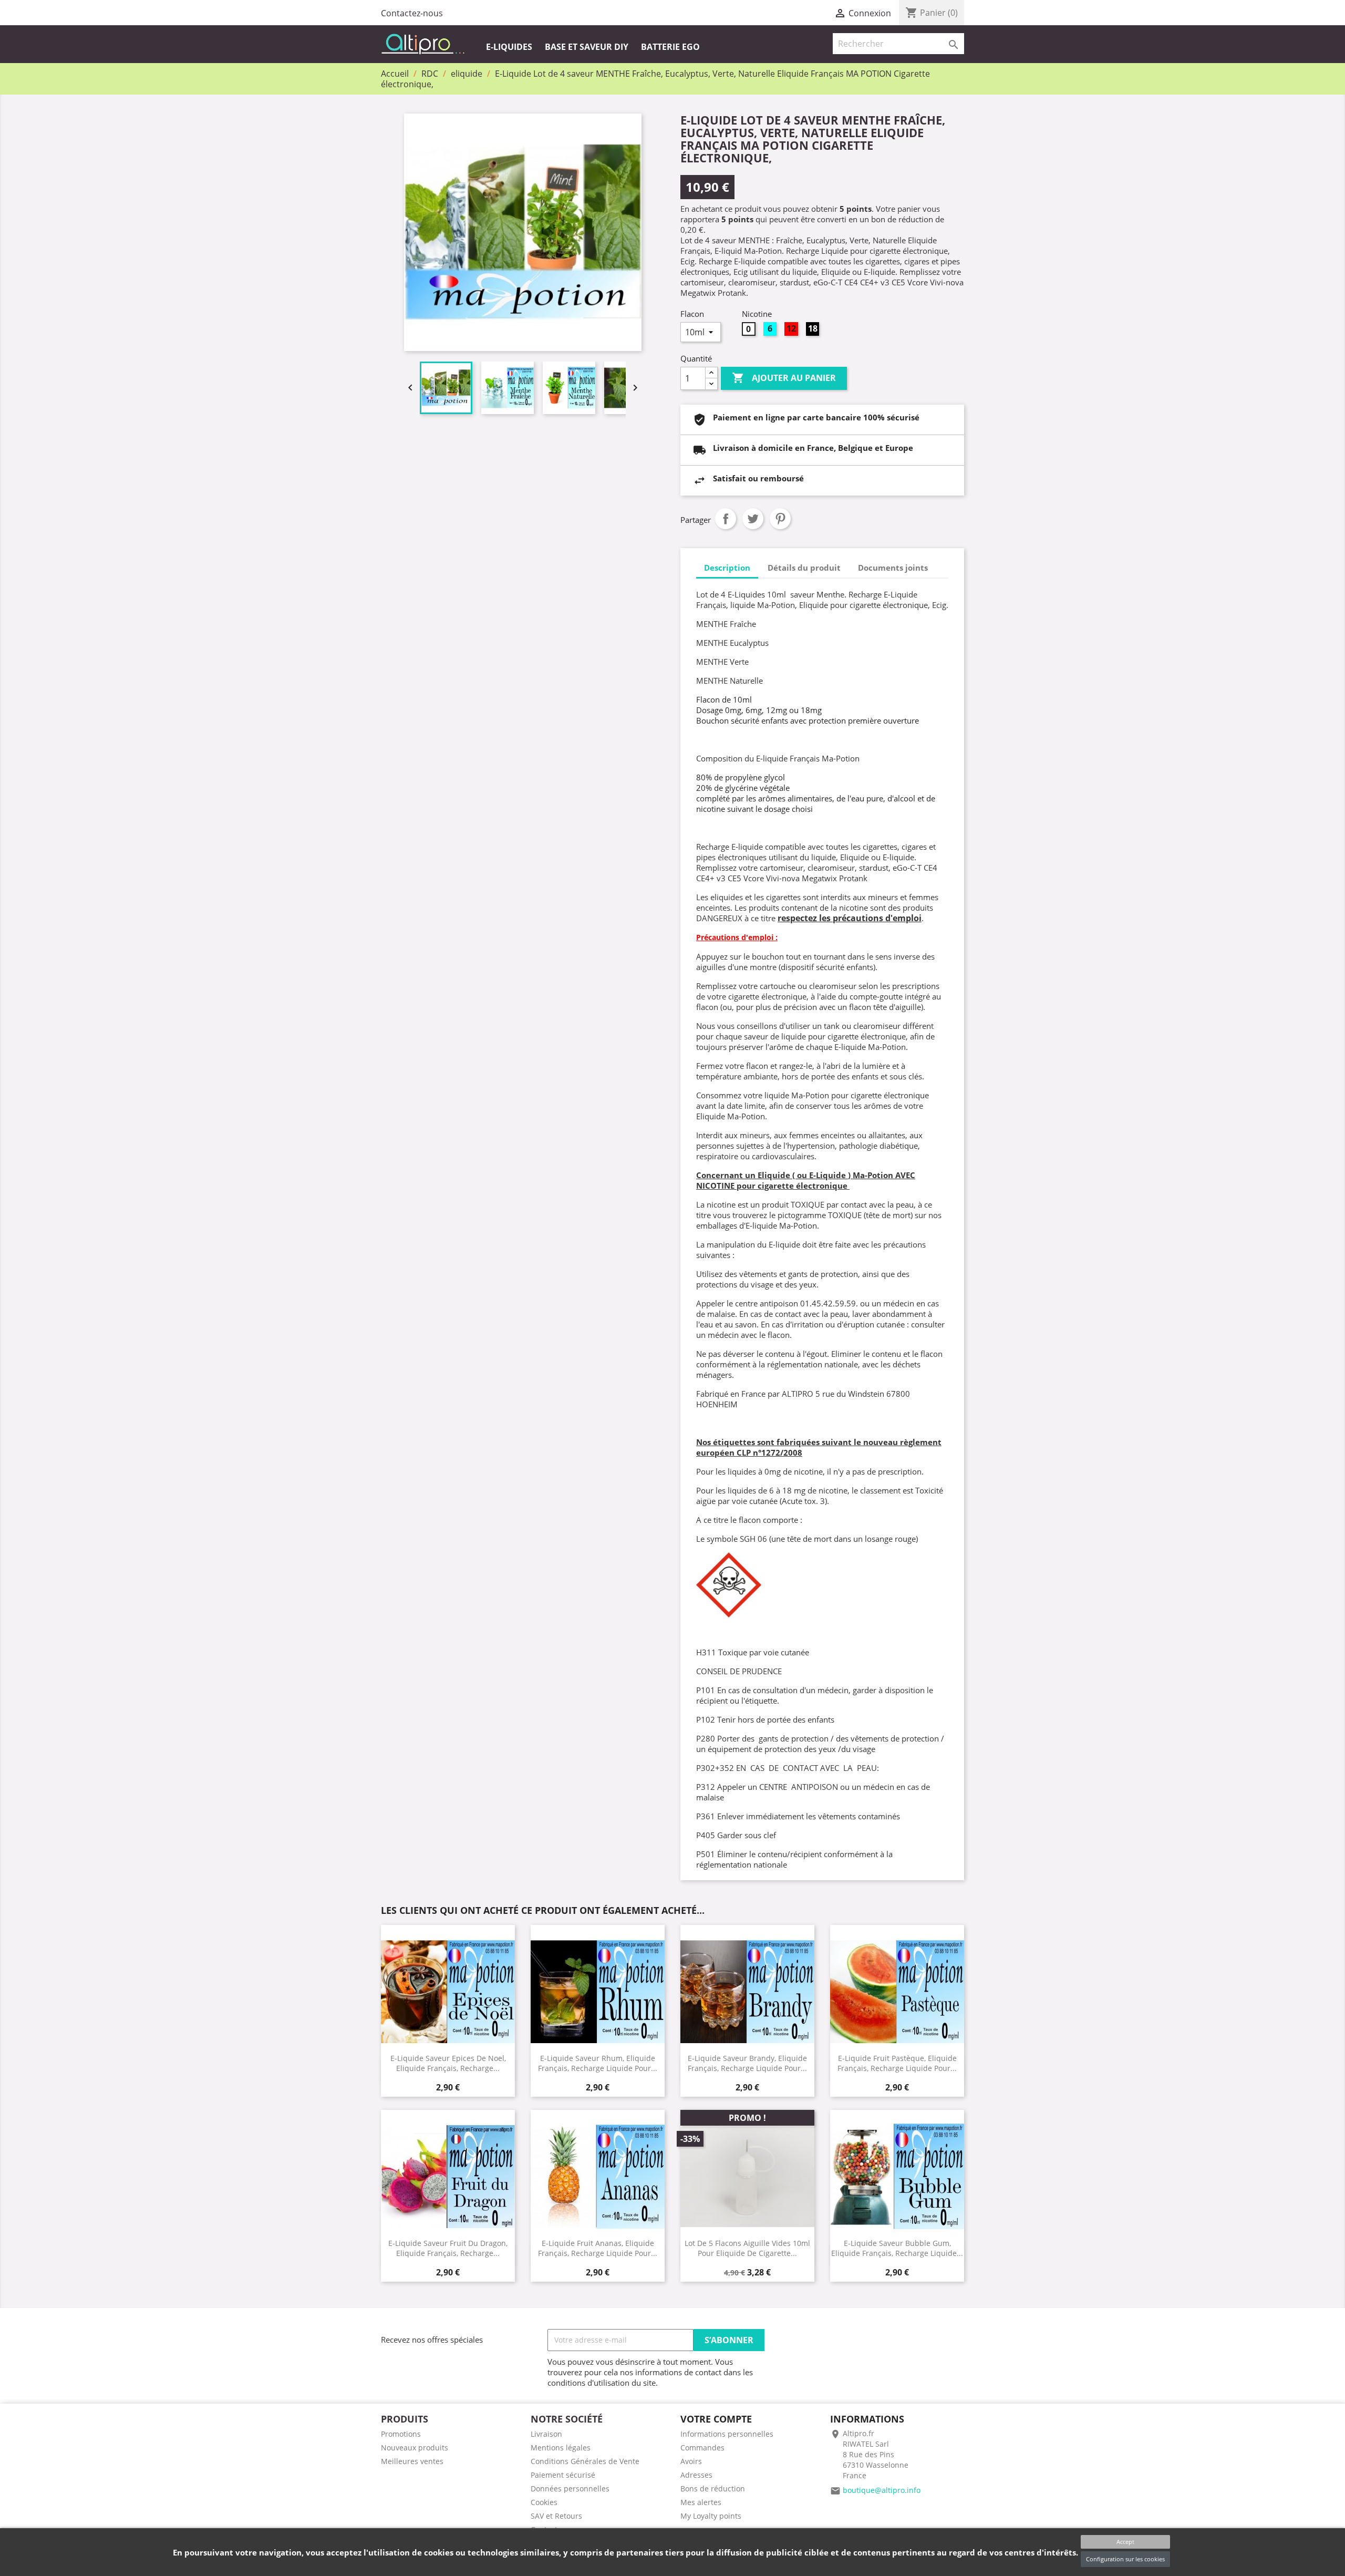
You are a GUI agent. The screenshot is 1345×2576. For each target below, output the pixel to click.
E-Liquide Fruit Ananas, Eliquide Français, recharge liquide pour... (598, 2248)
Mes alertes (701, 2502)
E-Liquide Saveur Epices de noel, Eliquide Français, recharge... (448, 2063)
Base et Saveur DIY (587, 47)
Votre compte (716, 2419)
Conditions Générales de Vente (585, 2461)
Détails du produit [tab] (804, 568)
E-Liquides (509, 47)
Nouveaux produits (415, 2448)
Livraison (546, 2434)
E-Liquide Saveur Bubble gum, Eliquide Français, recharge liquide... (897, 2248)
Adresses (696, 2475)
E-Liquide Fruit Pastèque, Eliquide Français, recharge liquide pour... (897, 2063)
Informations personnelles (727, 2434)
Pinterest (780, 519)
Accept (1125, 2542)
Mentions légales (561, 2448)
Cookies (544, 2502)
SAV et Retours (556, 2516)
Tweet (753, 519)
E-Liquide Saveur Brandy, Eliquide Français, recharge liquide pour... (747, 2063)
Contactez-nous (412, 13)
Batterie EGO (670, 47)
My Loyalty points (711, 2516)
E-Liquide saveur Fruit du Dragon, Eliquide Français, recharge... (448, 2248)
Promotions (401, 2434)
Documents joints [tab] (893, 568)
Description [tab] (727, 568)
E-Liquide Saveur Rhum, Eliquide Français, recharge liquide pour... (598, 2063)
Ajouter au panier (784, 378)
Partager (726, 519)
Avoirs (691, 2461)
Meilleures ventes (412, 2461)
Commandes (702, 2448)
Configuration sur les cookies (1125, 2559)
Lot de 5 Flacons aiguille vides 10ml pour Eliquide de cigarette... (747, 2248)
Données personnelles (570, 2489)
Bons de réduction (713, 2489)
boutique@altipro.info (882, 2490)
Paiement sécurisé (563, 2475)
